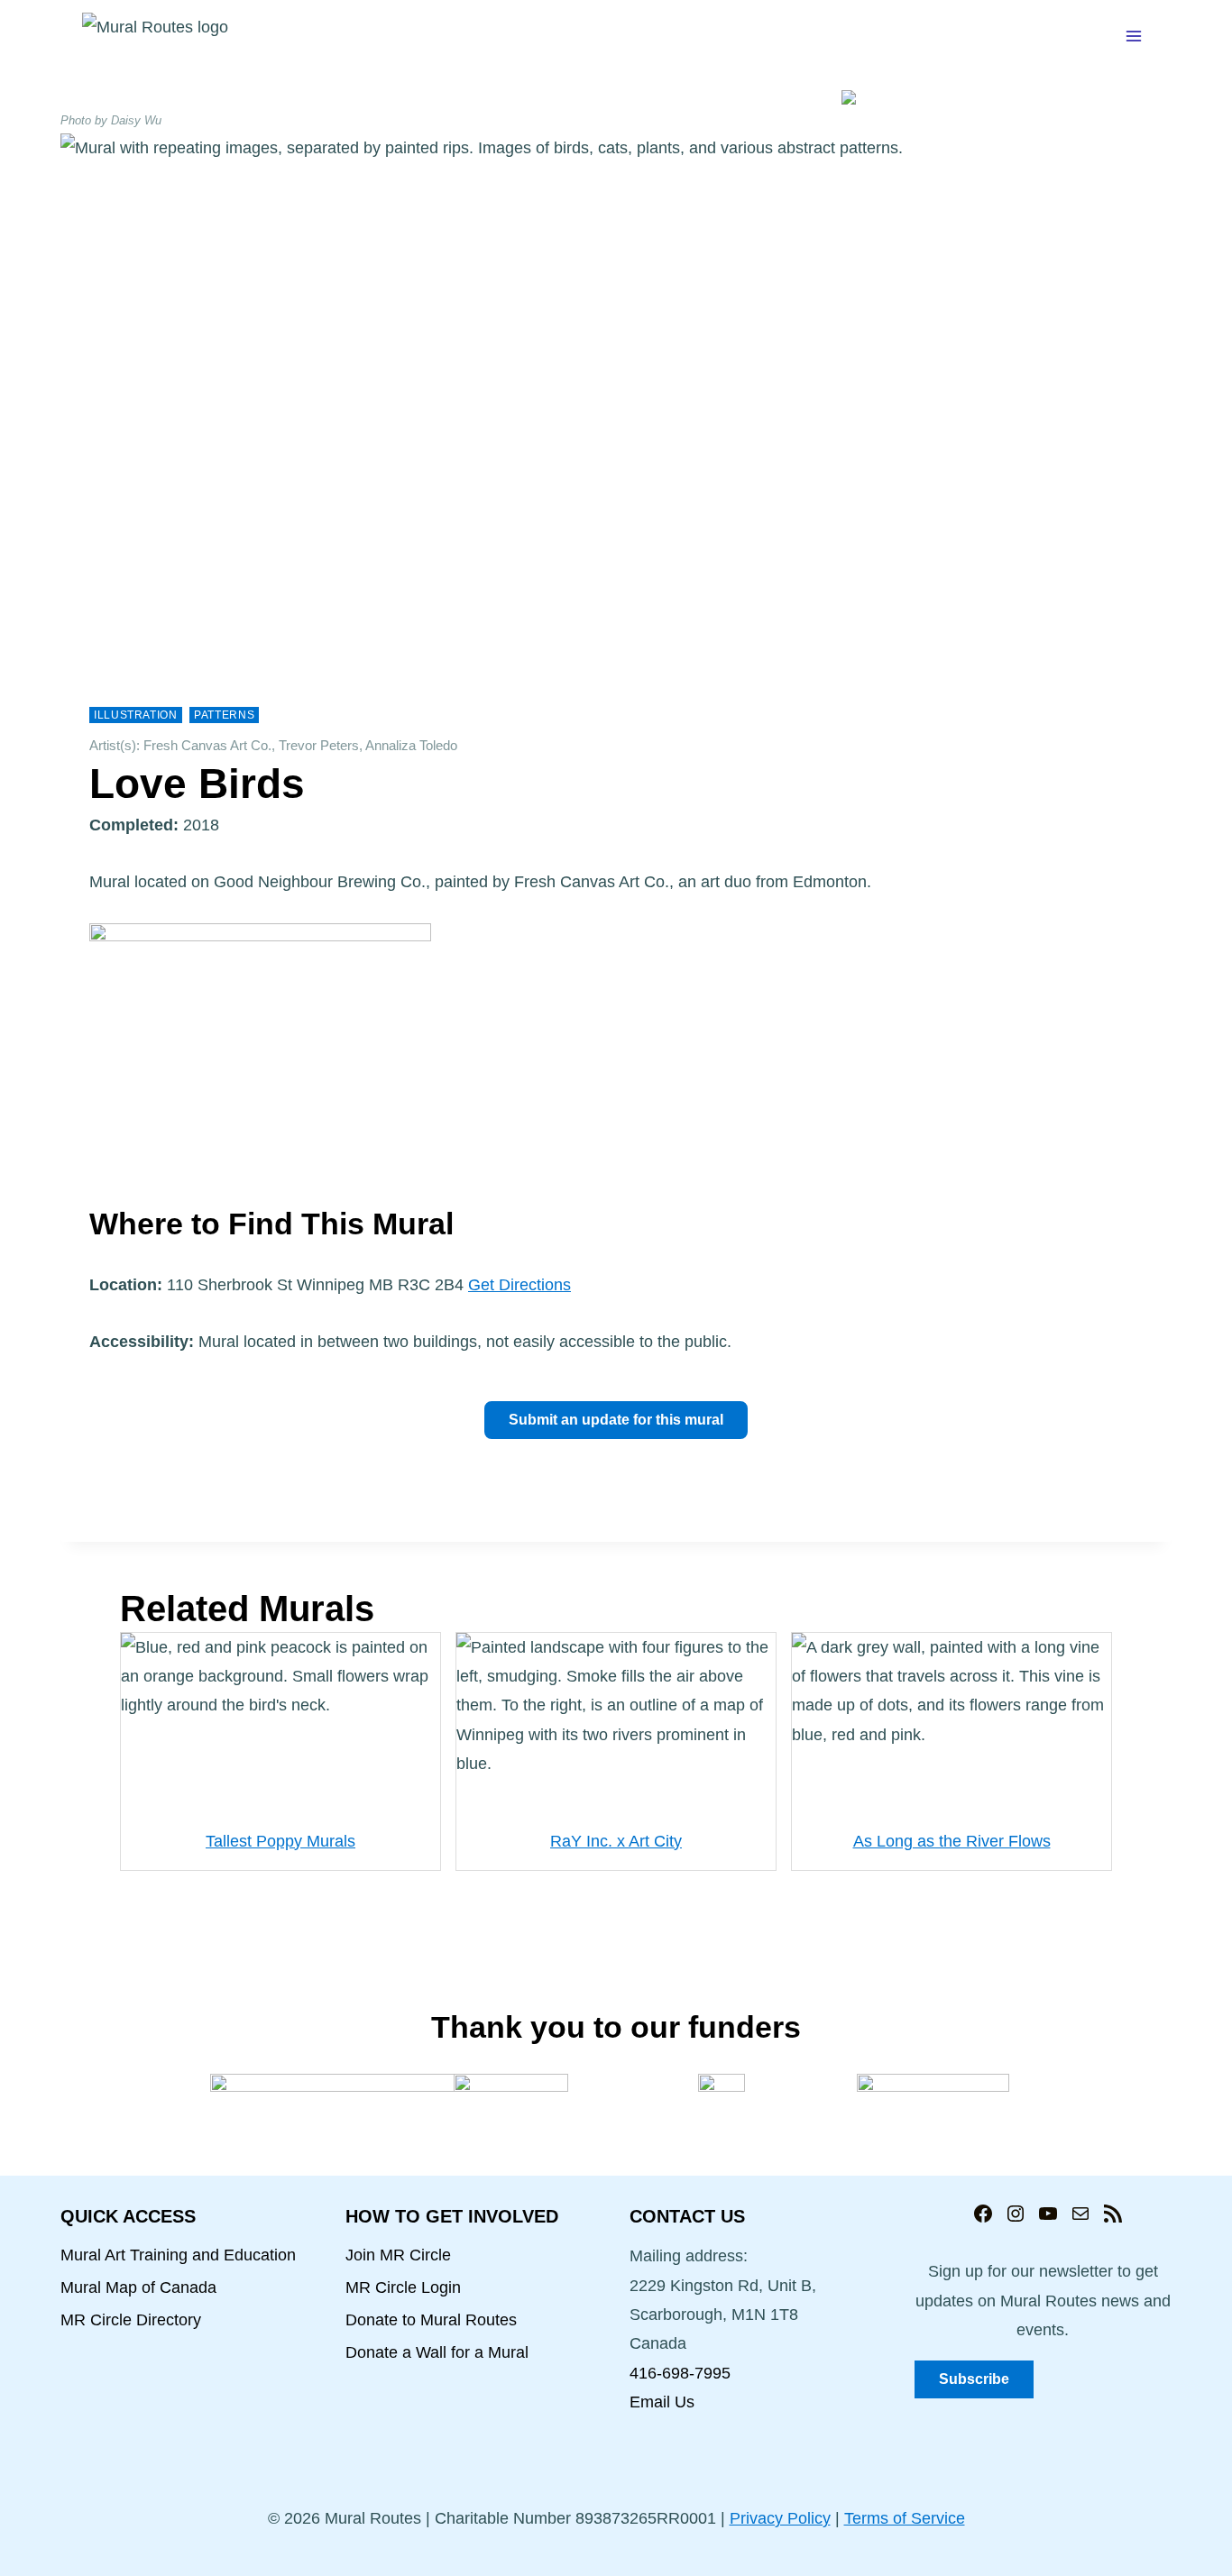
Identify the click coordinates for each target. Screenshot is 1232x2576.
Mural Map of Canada (138, 2287)
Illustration (136, 715)
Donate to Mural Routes (431, 2320)
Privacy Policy (780, 2518)
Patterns (224, 715)
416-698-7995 (680, 2373)
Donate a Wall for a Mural (437, 2352)
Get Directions (519, 1285)
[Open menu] (1133, 36)
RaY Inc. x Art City (616, 1841)
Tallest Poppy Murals (280, 1841)
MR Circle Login (403, 2287)
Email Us (662, 2402)
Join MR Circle (398, 2255)
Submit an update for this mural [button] (616, 1420)
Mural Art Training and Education (178, 2255)
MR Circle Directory (131, 2320)
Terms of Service (905, 2518)
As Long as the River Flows (952, 1841)
